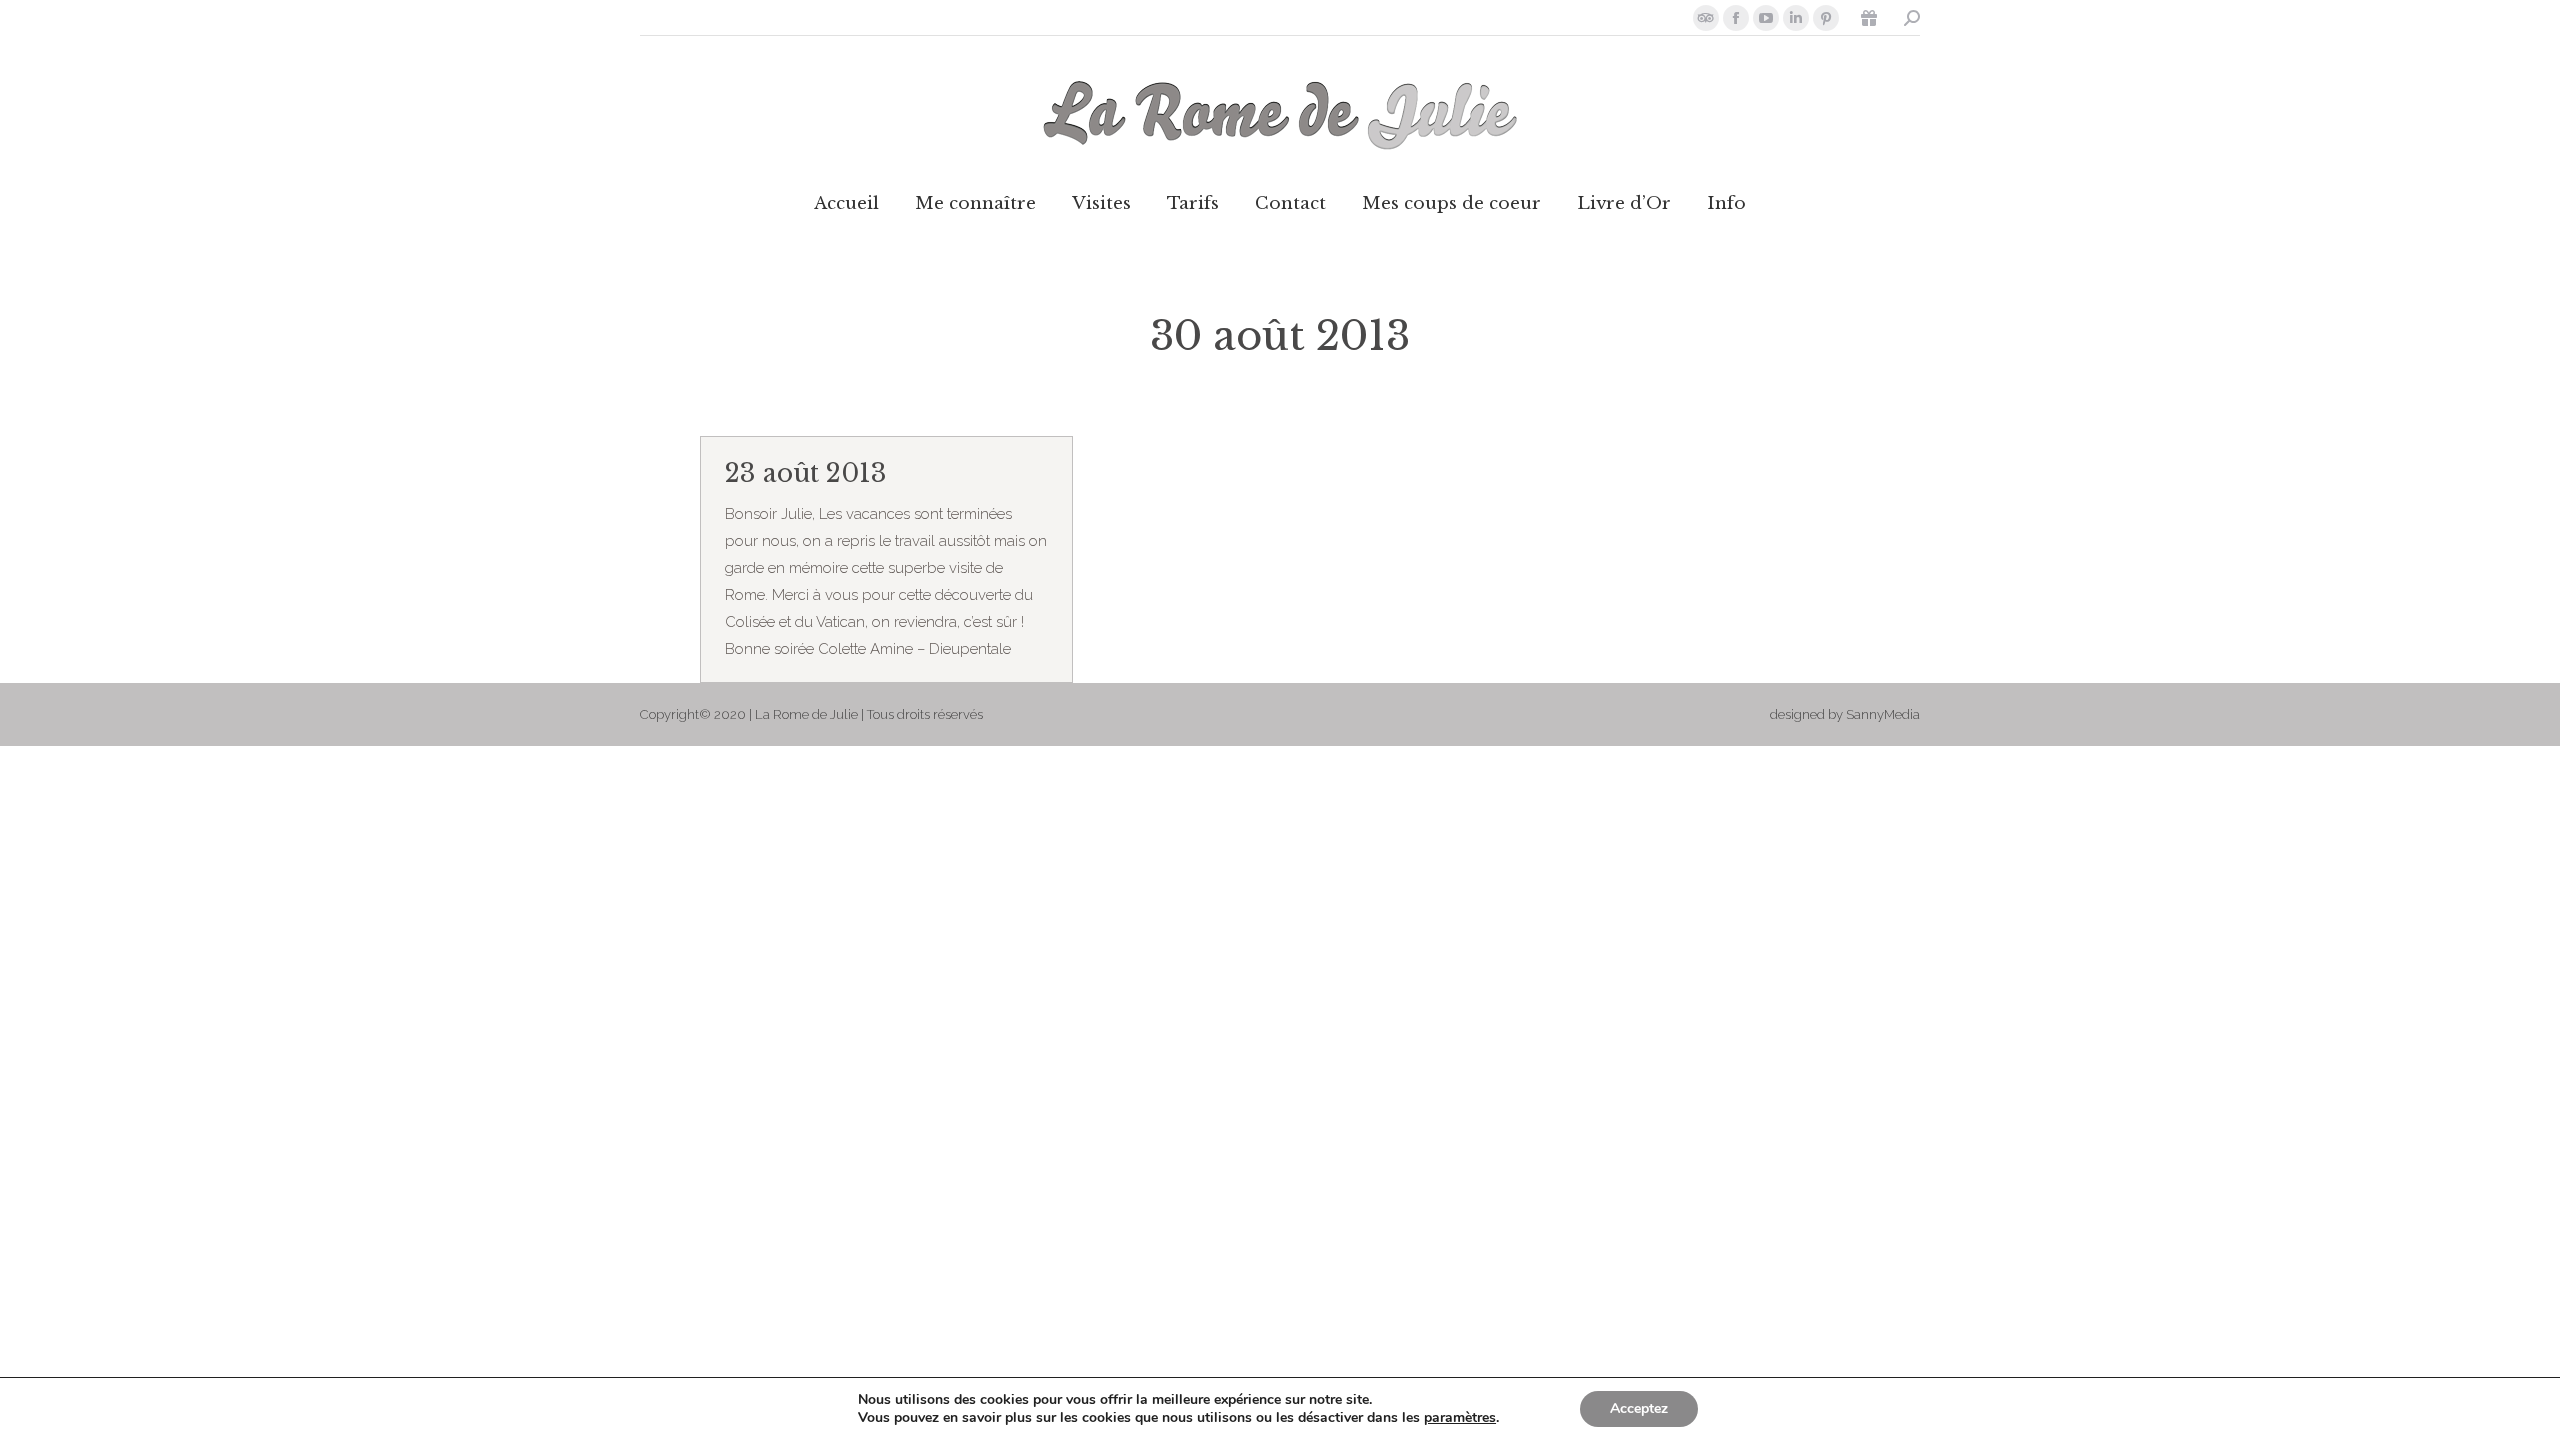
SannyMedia (1883, 714)
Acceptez (1639, 1408)
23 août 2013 (806, 473)
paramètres (1460, 1418)
